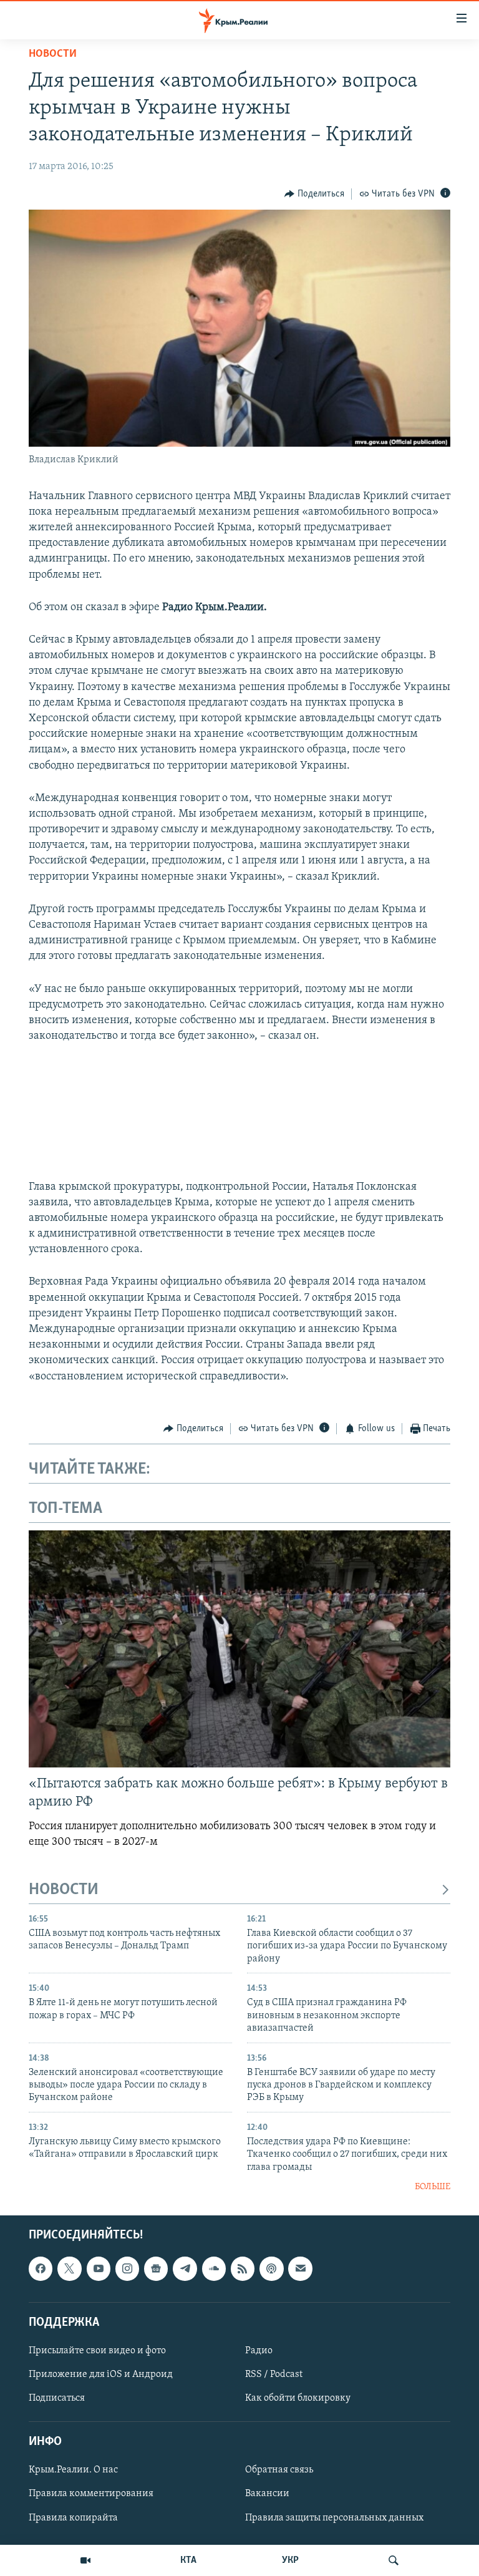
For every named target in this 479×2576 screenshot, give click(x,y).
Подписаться (57, 2398)
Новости (53, 54)
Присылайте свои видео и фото (97, 2351)
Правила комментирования (91, 2494)
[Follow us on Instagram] (127, 2268)
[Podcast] (271, 2268)
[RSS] (243, 2268)
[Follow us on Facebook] (41, 2268)
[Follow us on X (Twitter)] (69, 2268)
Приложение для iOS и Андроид (101, 2374)
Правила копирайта (73, 2517)
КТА (188, 2560)
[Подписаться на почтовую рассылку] (300, 2268)
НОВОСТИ (64, 1890)
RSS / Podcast (274, 2374)
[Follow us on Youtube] (99, 2268)
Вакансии (267, 2494)
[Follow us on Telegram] (185, 2268)
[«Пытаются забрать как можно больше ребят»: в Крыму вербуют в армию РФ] (239, 1649)
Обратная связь (279, 2470)
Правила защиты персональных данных (334, 2517)
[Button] (314, 194)
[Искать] (394, 2560)
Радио (259, 2351)
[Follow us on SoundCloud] (214, 2268)
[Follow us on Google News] (156, 2268)
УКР (290, 2560)
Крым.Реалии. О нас (73, 2470)
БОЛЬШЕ (433, 2187)
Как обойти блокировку (298, 2398)
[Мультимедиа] (85, 2560)
